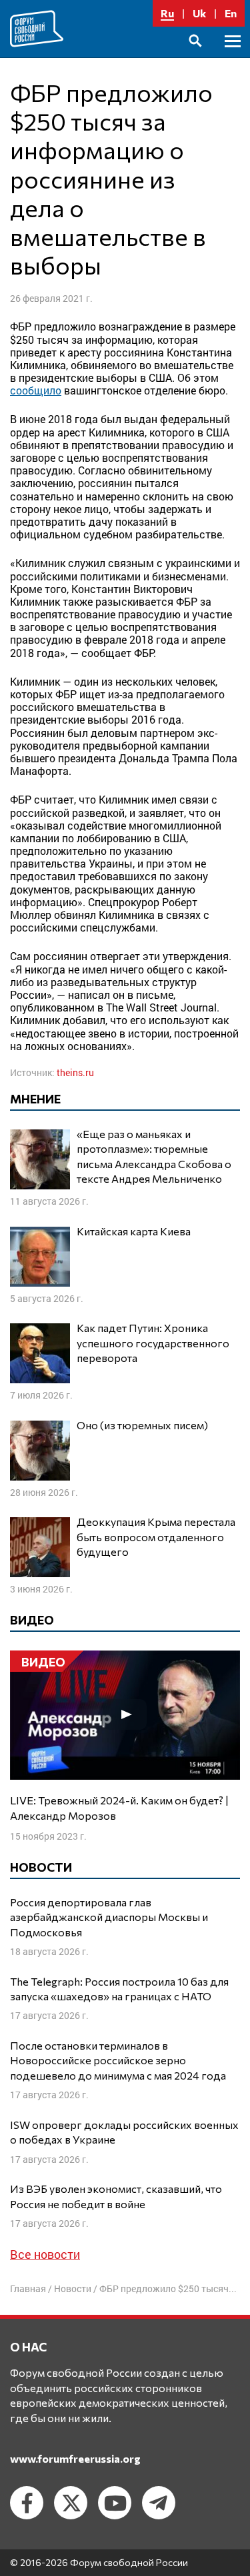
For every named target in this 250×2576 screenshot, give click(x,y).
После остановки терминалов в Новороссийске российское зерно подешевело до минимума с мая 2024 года (118, 2060)
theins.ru (75, 1072)
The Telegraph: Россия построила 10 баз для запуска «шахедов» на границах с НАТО (119, 1989)
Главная (28, 2288)
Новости (73, 2288)
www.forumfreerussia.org (75, 2458)
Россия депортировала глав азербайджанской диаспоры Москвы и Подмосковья (109, 1917)
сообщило (36, 390)
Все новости (45, 2254)
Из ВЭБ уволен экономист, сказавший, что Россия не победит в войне (116, 2196)
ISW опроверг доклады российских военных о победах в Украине (124, 2132)
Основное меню (233, 56)
